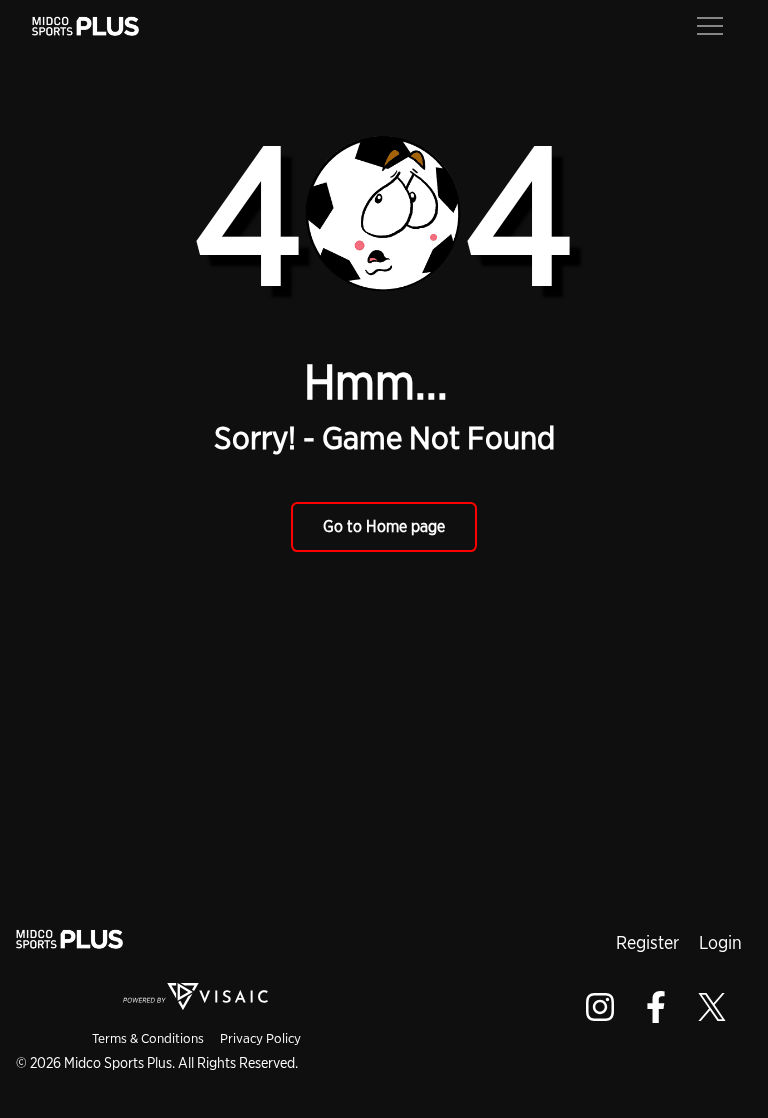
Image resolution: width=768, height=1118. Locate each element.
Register (647, 942)
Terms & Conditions (148, 1038)
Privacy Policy (260, 1038)
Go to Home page (384, 526)
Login (720, 942)
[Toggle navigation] (710, 24)
